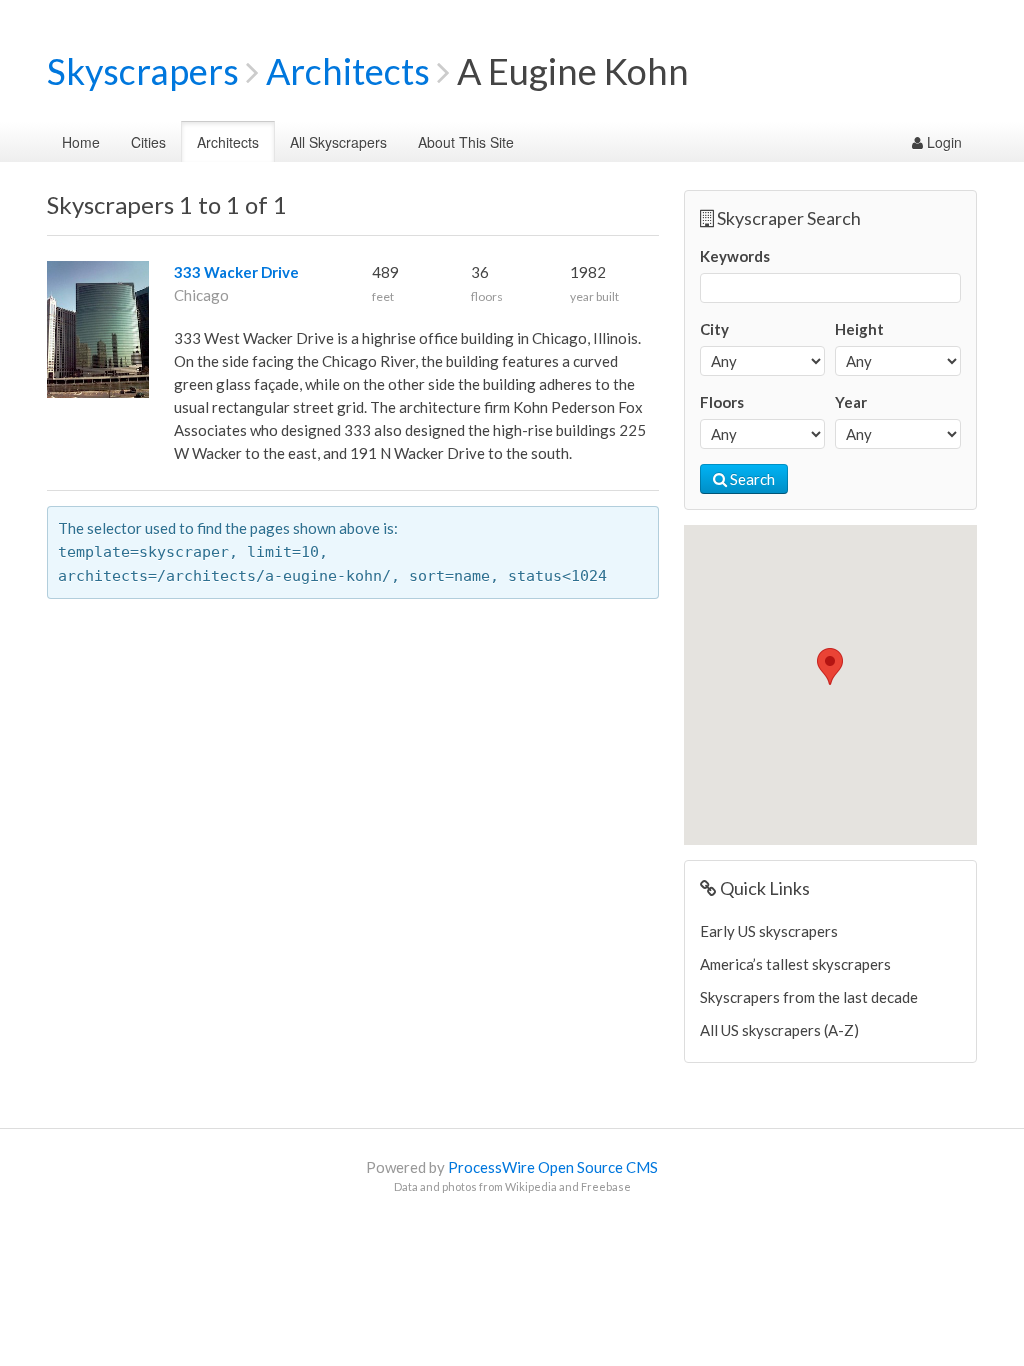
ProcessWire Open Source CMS (553, 1167)
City (714, 329)
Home (81, 142)
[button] (830, 666)
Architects (348, 71)
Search (751, 479)
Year (851, 402)
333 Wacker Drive (236, 272)
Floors (722, 402)
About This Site (466, 142)
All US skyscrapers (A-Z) (779, 1030)
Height (859, 329)
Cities (148, 142)
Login (942, 142)
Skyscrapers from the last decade (809, 997)
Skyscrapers (143, 71)
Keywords (735, 256)
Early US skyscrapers (769, 931)
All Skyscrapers (338, 142)
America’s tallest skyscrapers (795, 964)
